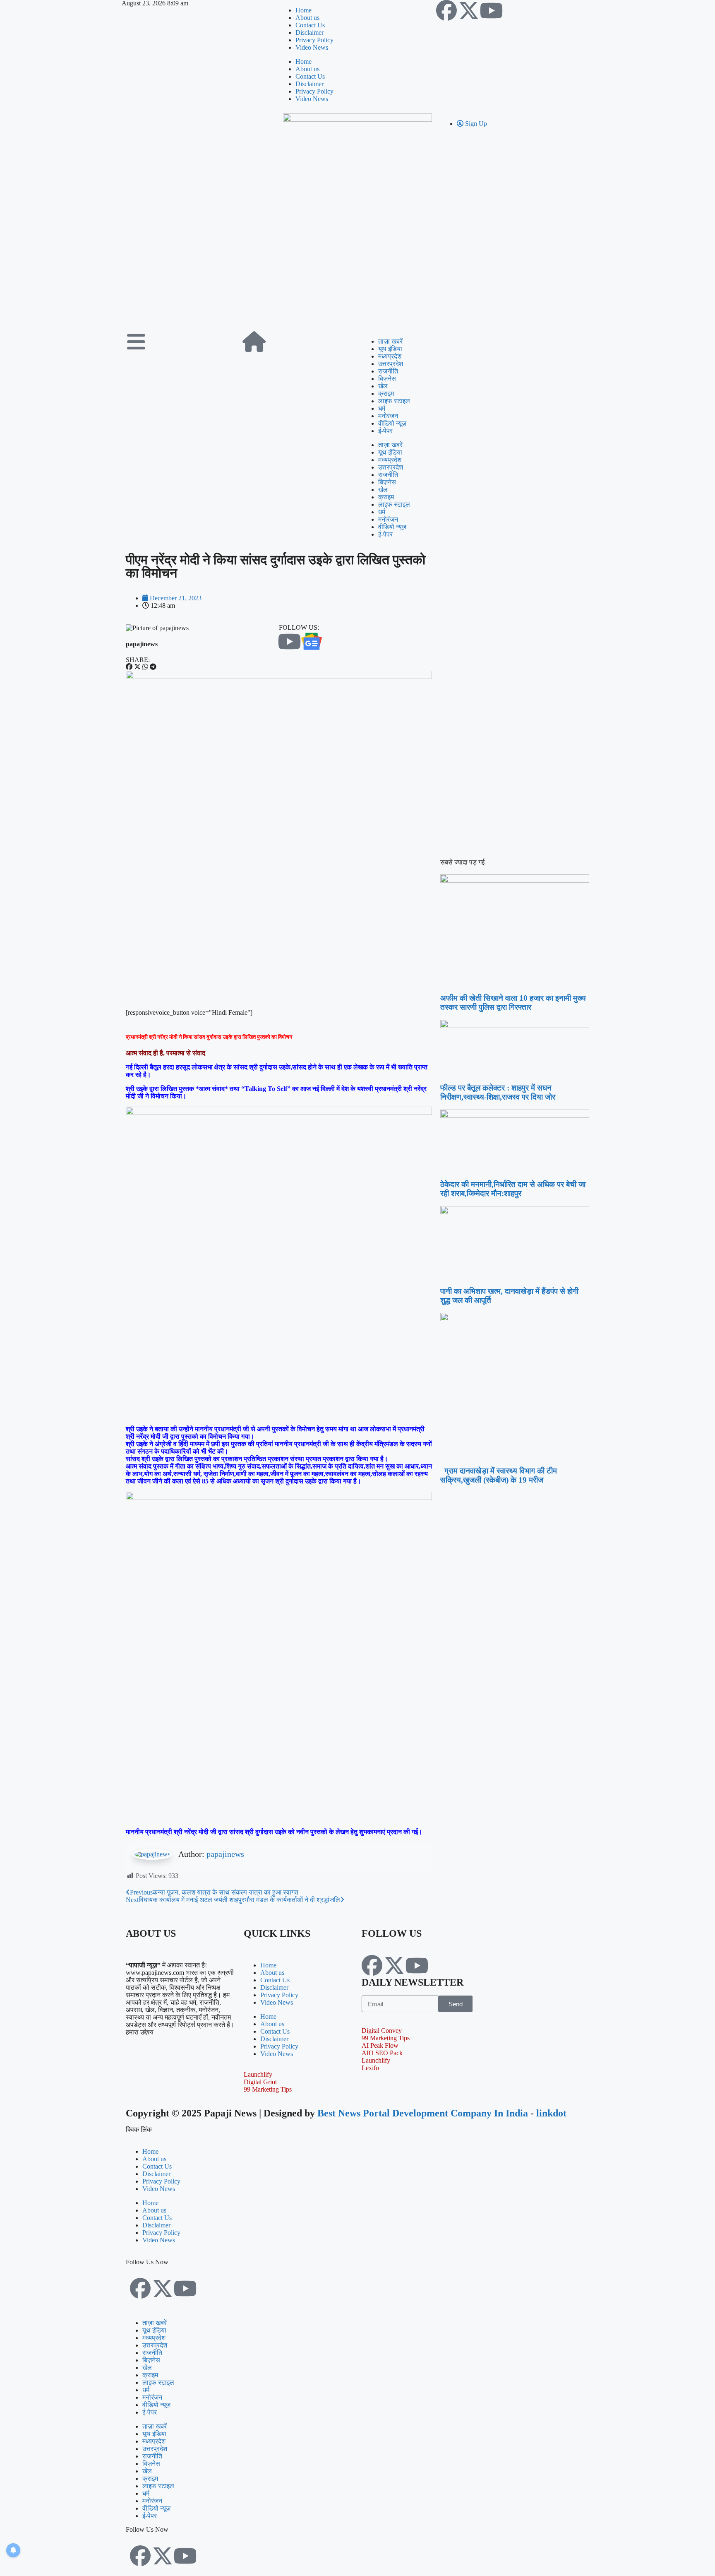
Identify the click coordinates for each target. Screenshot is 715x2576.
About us (307, 18)
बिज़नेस (387, 379)
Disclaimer (310, 33)
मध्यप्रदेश (390, 356)
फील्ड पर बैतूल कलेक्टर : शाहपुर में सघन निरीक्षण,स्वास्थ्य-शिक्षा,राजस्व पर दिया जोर (498, 1092)
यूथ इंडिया (390, 349)
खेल (383, 386)
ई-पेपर (385, 431)
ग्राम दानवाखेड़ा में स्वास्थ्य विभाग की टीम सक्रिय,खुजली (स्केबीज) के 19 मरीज (499, 1475)
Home (304, 10)
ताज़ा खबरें (390, 341)
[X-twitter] (469, 10)
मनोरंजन (388, 416)
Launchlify (258, 2074)
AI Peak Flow (380, 2045)
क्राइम (386, 394)
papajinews (225, 1854)
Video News (312, 47)
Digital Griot (260, 2082)
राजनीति (388, 371)
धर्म (382, 408)
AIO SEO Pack (382, 2053)
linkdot (551, 2113)
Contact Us (310, 25)
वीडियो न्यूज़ (392, 423)
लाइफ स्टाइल (394, 401)
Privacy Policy (314, 40)
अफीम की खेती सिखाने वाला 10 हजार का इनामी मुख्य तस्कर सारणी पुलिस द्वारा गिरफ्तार (513, 1003)
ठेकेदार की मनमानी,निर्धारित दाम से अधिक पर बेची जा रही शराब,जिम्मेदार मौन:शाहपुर (513, 1189)
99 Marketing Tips (268, 2089)
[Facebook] (446, 10)
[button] (129, 667)
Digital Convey (382, 2031)
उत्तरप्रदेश (391, 364)
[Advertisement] (357, 265)
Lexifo (370, 2068)
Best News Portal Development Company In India (424, 2113)
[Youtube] (491, 10)
